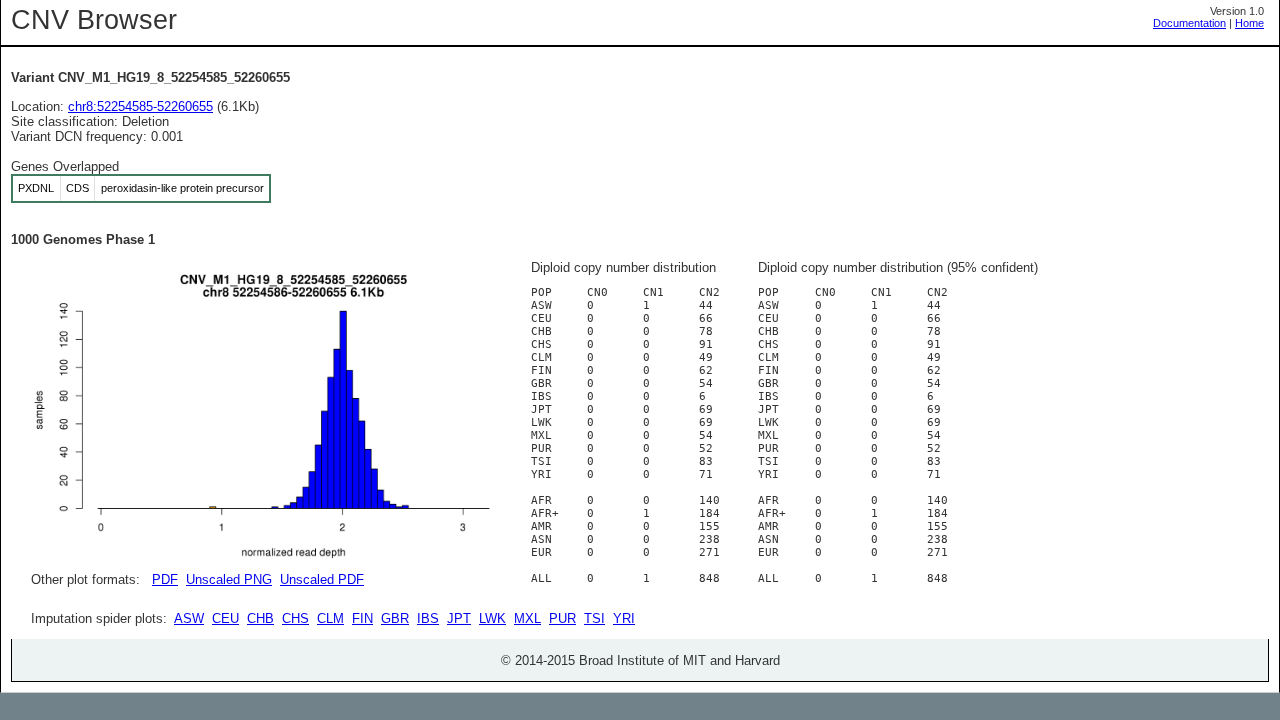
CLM (330, 618)
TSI (594, 618)
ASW (189, 618)
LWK (492, 618)
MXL (527, 618)
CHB (260, 618)
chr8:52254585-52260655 (140, 106)
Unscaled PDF (322, 579)
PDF (165, 579)
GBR (395, 618)
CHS (295, 618)
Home (1249, 23)
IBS (428, 618)
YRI (624, 618)
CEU (225, 618)
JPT (459, 618)
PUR (562, 618)
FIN (362, 618)
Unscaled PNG (229, 579)
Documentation (1189, 23)
